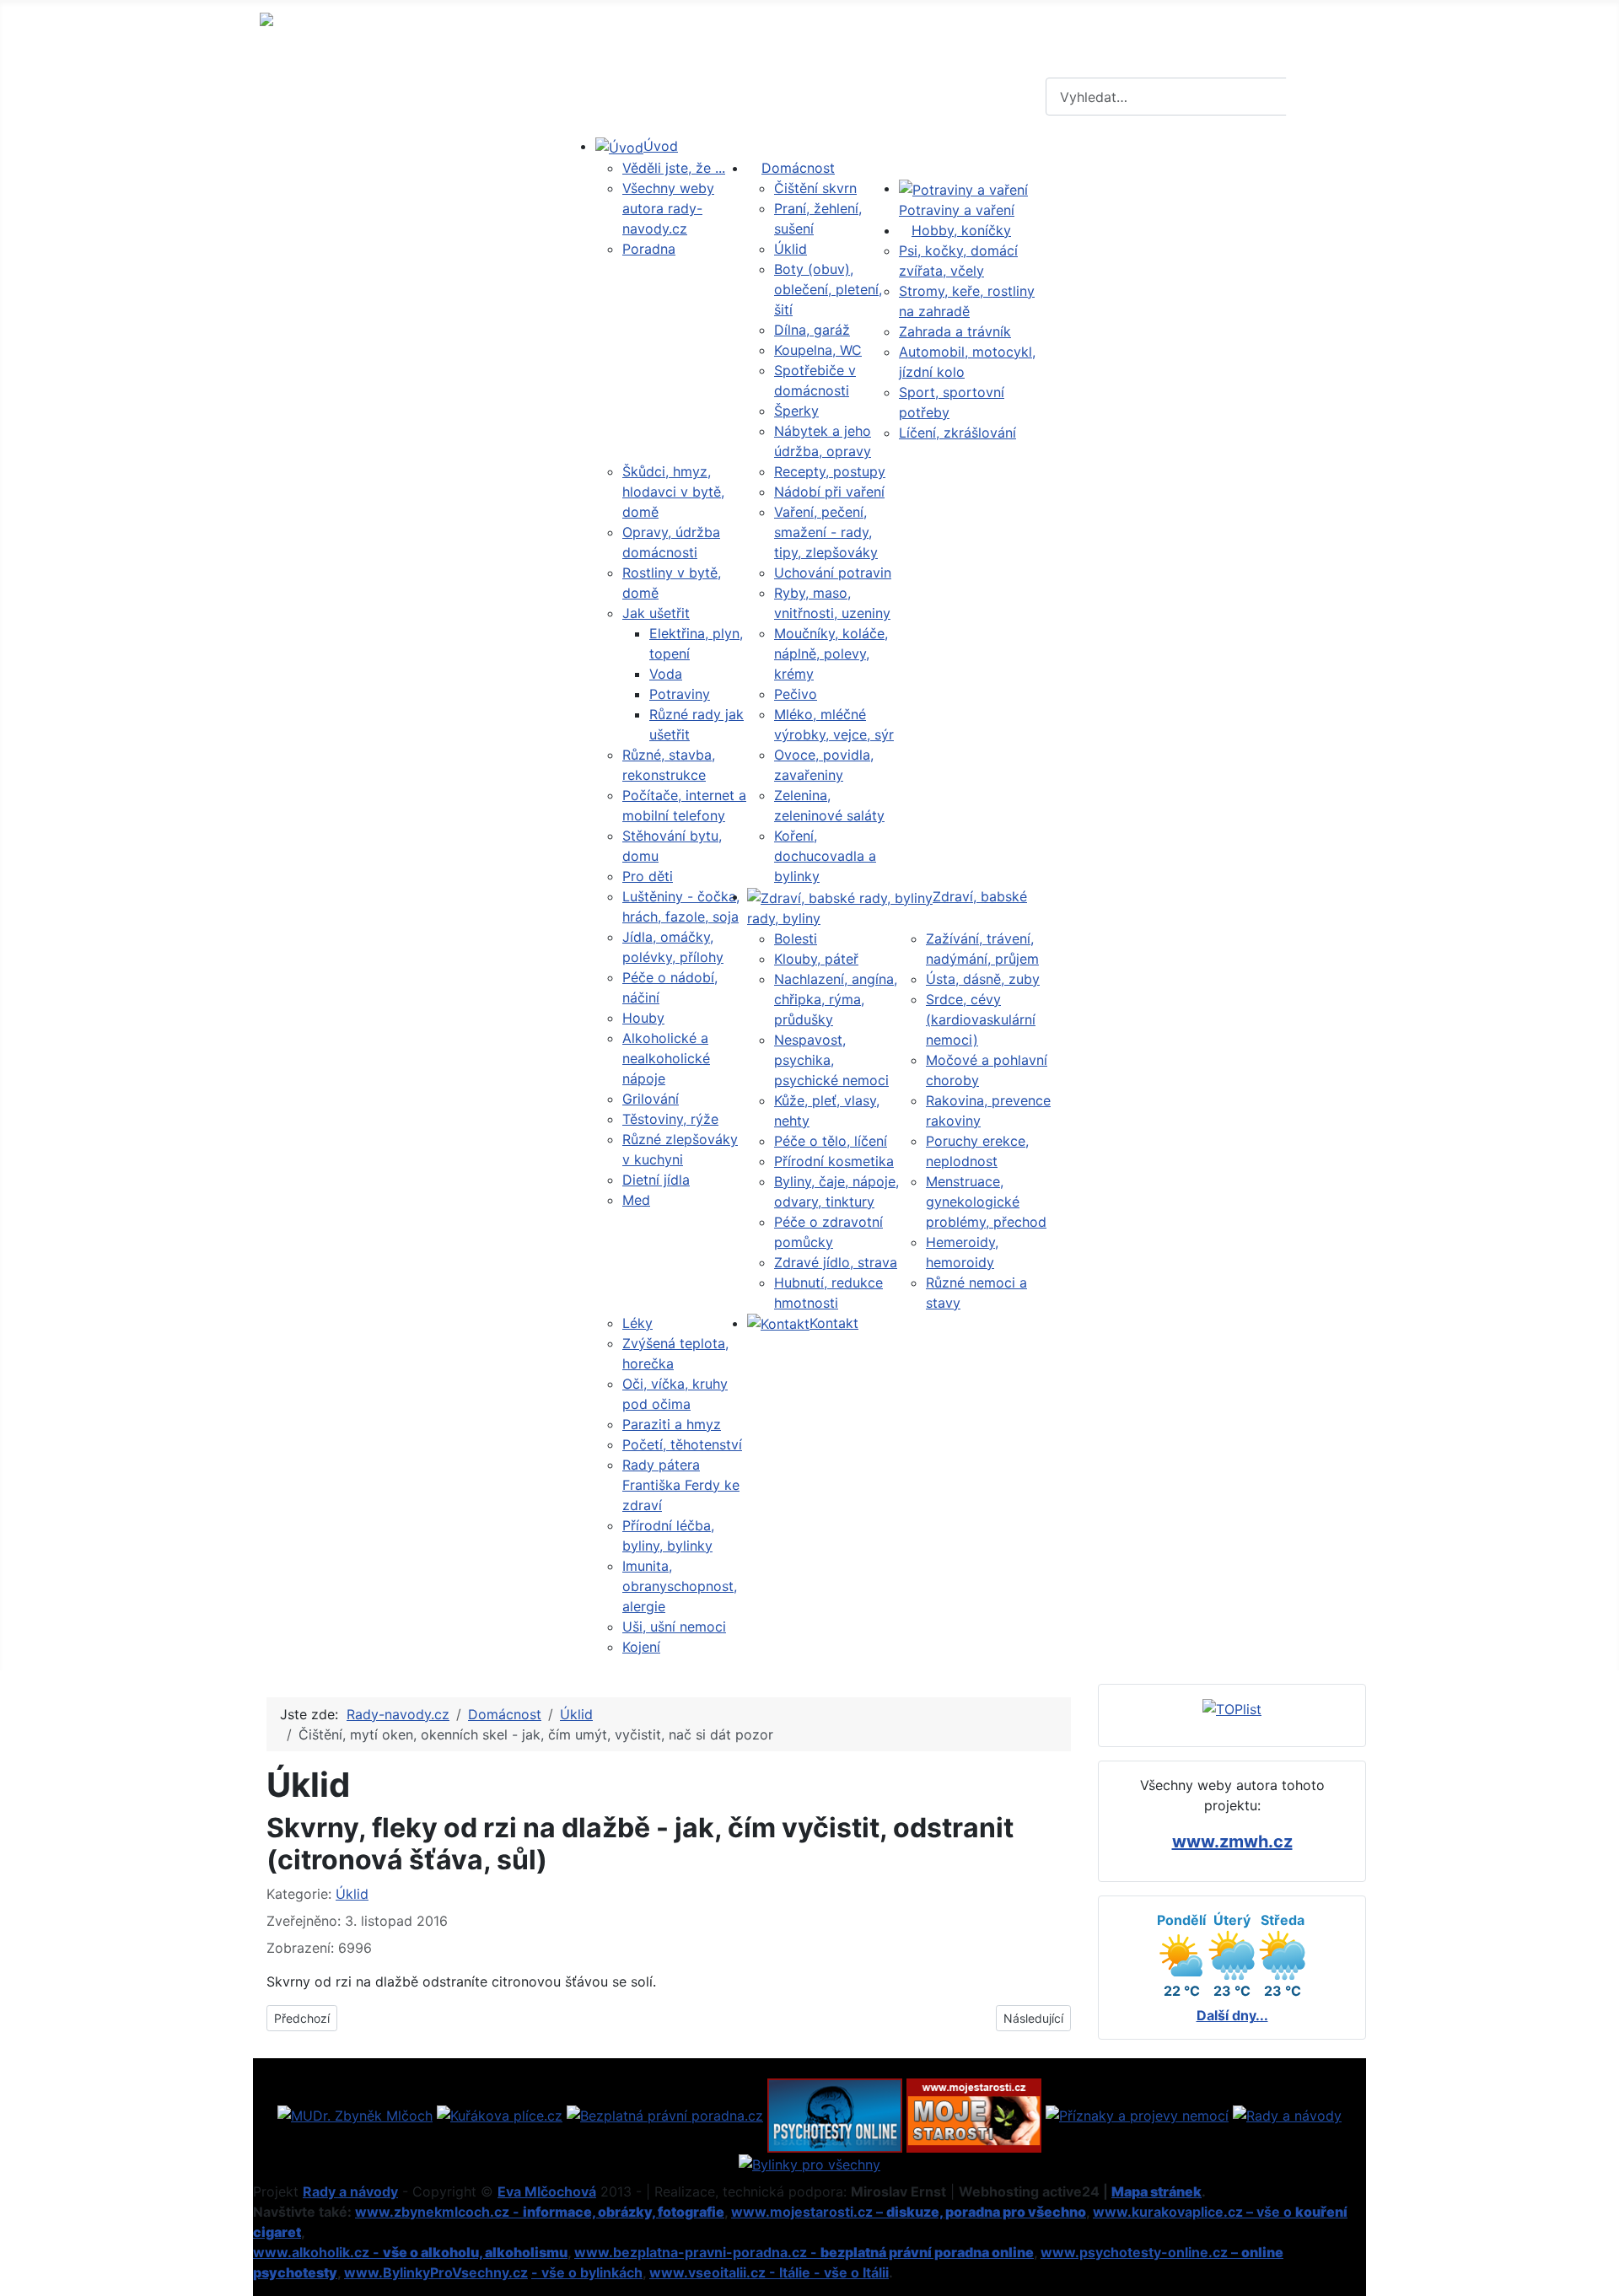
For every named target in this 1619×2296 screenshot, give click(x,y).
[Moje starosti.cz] (974, 2114)
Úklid (352, 1894)
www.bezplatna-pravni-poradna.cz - (804, 2252)
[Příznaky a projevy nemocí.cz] (1137, 2114)
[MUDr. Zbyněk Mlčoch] (355, 2114)
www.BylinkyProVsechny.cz (436, 2272)
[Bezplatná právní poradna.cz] (665, 2114)
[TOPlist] (1232, 1708)
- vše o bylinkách (587, 2272)
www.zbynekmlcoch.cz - (540, 2212)
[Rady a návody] (1287, 2114)
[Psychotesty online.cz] (835, 2114)
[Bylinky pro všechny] (809, 2163)
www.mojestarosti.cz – (909, 2212)
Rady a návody (350, 2191)
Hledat (1324, 97)
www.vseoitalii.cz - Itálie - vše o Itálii (769, 2272)
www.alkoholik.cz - (410, 2252)
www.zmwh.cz (1232, 1842)
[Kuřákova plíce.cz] (500, 2114)
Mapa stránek (1156, 2191)
